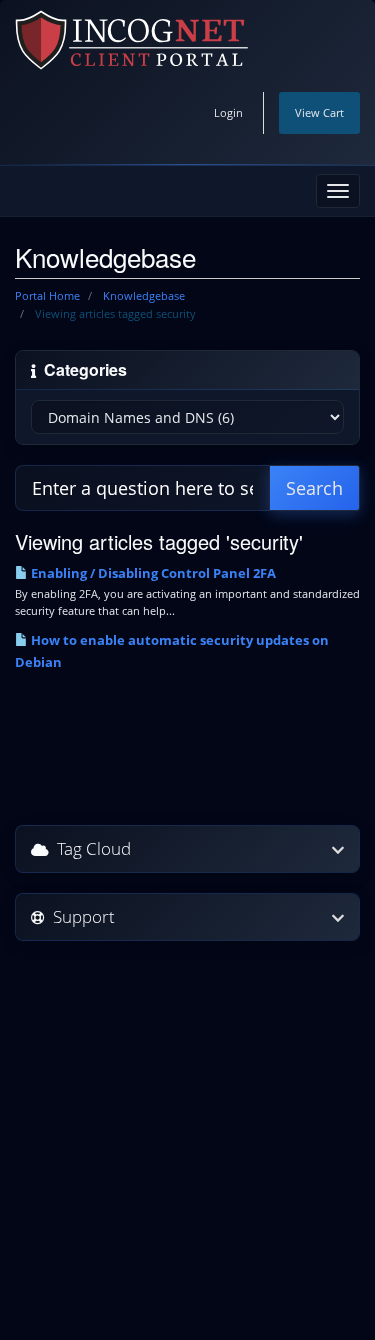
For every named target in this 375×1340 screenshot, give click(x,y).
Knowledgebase (144, 295)
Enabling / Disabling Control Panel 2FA (152, 573)
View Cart (319, 112)
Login (228, 112)
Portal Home (47, 295)
